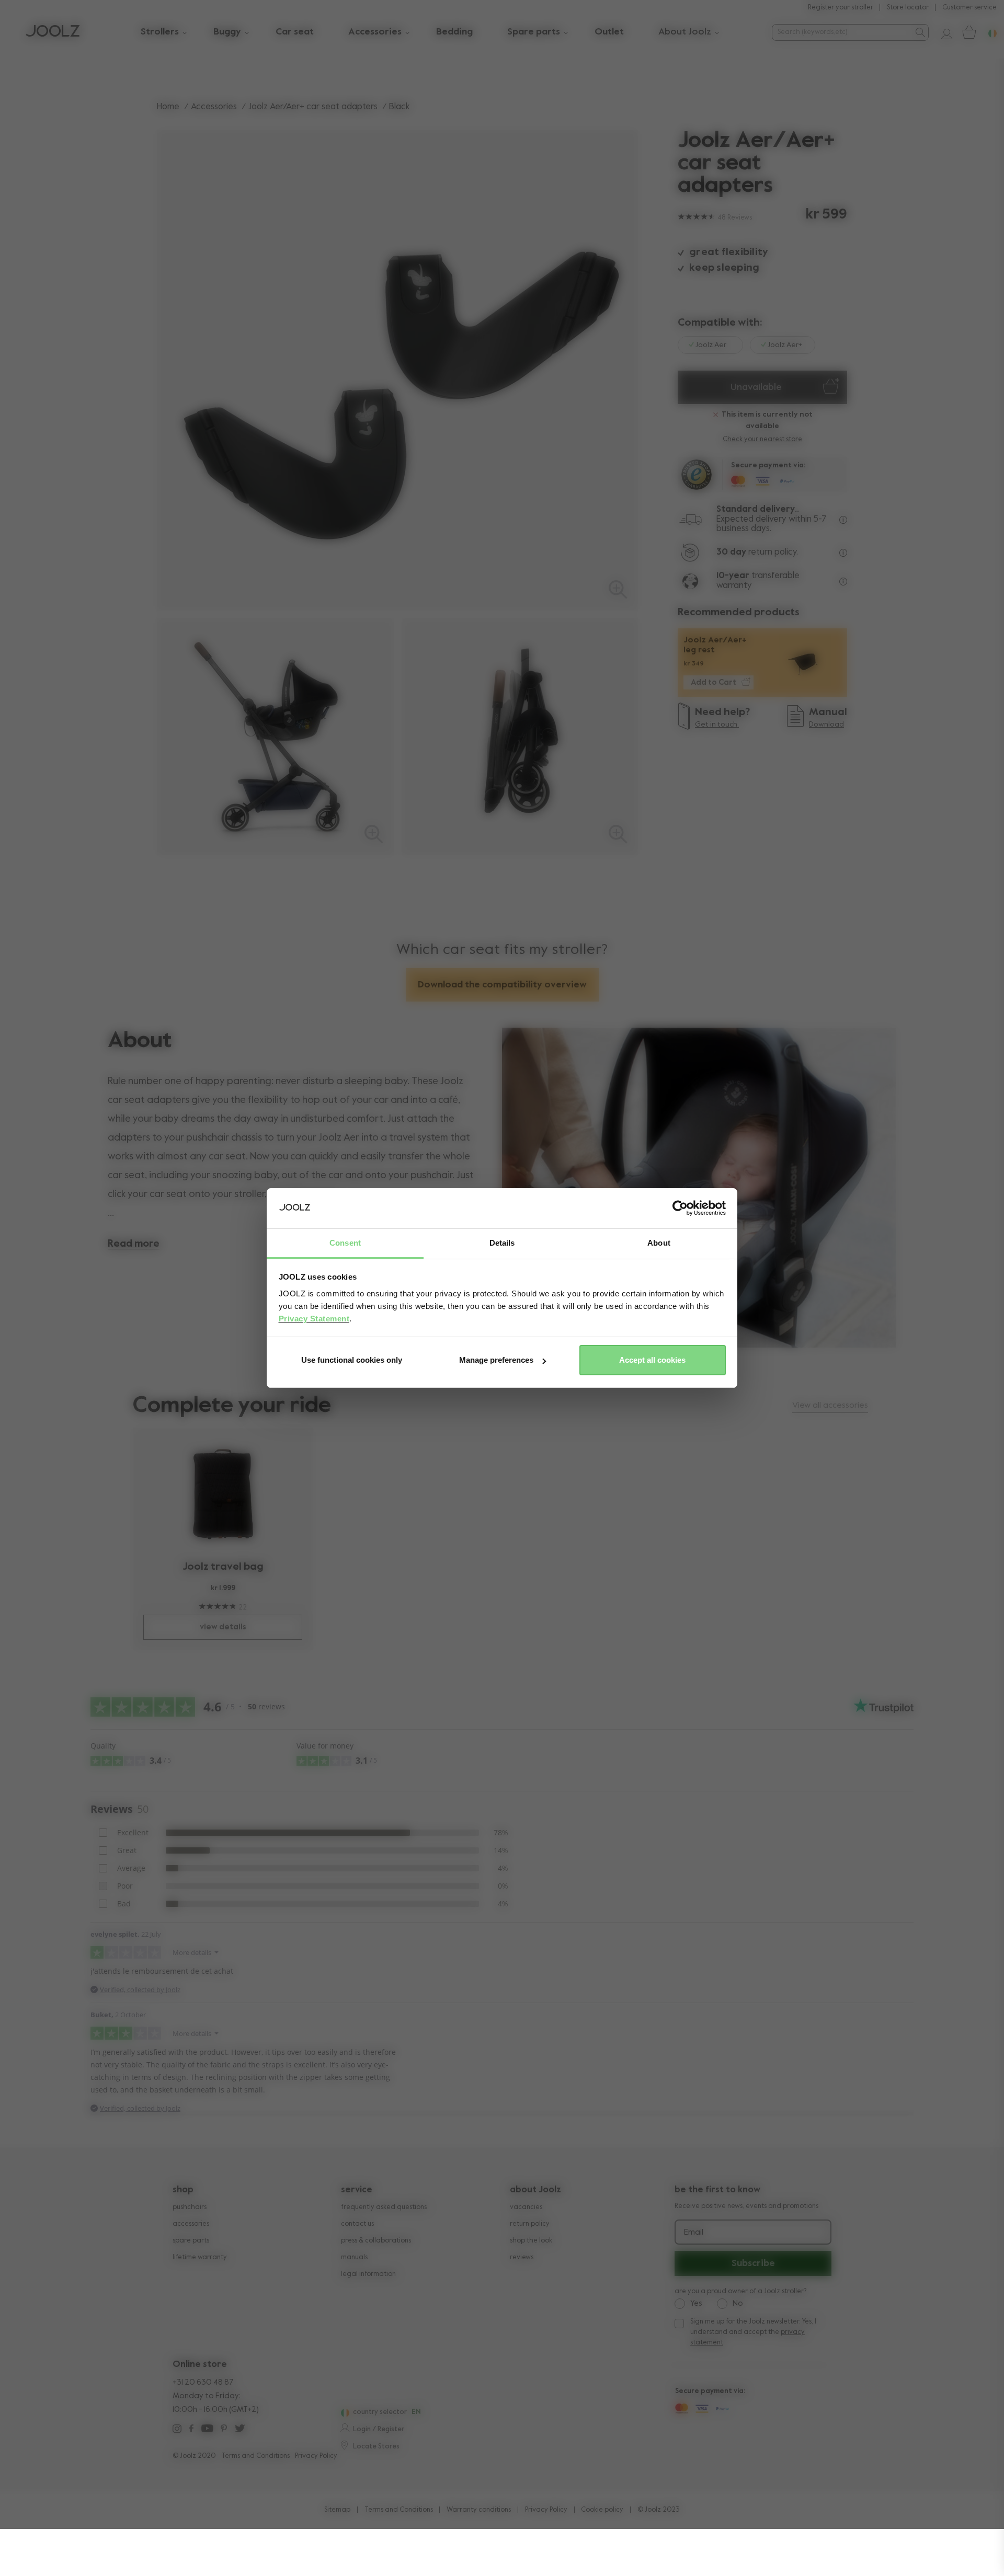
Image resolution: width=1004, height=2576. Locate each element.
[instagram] (177, 2430)
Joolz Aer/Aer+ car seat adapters (313, 107)
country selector (380, 2412)
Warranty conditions (479, 2510)
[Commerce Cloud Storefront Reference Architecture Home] (53, 32)
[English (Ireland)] (344, 2413)
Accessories (214, 107)
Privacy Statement (314, 1319)
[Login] (943, 32)
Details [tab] (502, 1243)
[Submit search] (920, 32)
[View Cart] (968, 32)
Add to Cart (714, 682)
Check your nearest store (762, 439)
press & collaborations (376, 2241)
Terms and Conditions (255, 2456)
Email (694, 2233)
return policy (530, 2224)
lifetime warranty (200, 2257)
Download (826, 724)
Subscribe (753, 2263)
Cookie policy (602, 2510)
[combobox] (842, 32)
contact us (357, 2224)
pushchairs (190, 2207)
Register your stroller (841, 8)
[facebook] (191, 2430)
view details (223, 1627)
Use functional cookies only (352, 1360)
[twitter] (240, 2430)
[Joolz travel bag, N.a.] (223, 1494)
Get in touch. (717, 724)
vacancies (526, 2207)
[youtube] (207, 2430)
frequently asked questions (384, 2207)
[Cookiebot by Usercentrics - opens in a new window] (680, 1209)
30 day (731, 552)
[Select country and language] (988, 32)
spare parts (191, 2241)
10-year (734, 576)
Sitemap (337, 2510)
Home (168, 107)
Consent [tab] (345, 1243)
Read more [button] (134, 1244)
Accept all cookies (652, 1360)
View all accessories (830, 1406)
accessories (191, 2224)
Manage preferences (496, 1360)
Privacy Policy (316, 2456)
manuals (354, 2257)
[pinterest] (224, 2430)
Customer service (969, 8)
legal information (368, 2274)
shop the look (531, 2241)
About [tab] (659, 1243)
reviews (522, 2257)
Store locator (908, 8)
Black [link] (399, 107)
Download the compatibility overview (502, 985)
